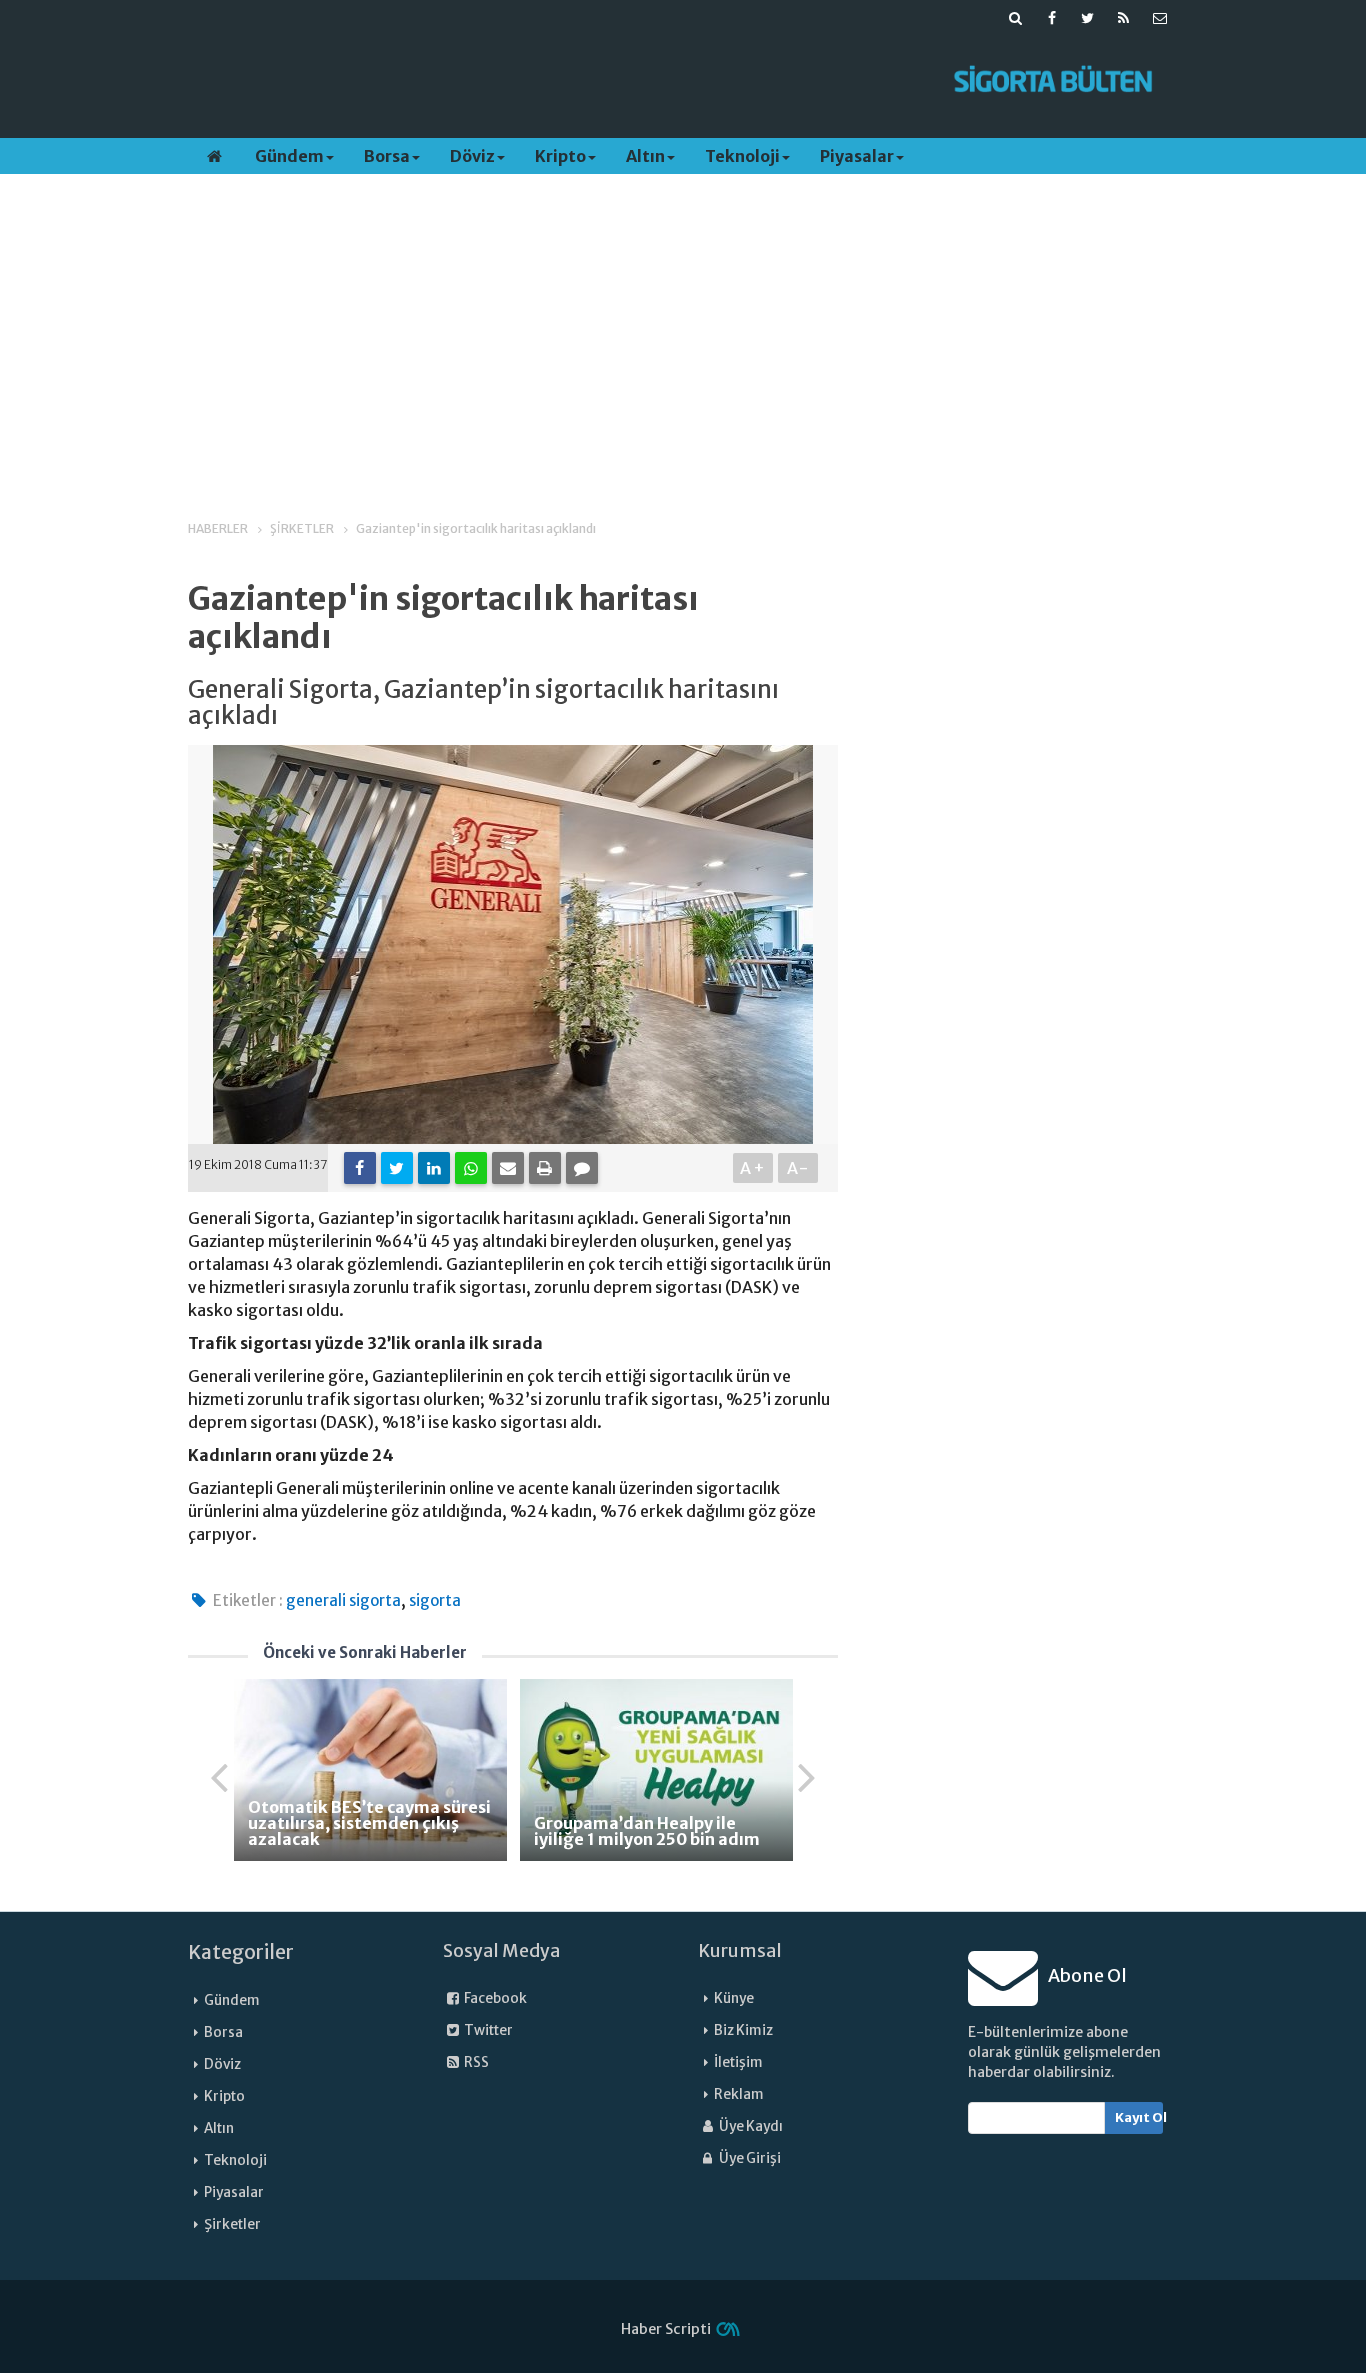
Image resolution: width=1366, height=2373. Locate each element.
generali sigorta (343, 1600)
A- (798, 1168)
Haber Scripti (666, 2329)
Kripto (560, 156)
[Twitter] (397, 1168)
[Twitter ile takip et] (1088, 18)
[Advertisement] (556, 81)
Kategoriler (241, 1952)
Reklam (739, 2094)
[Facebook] (360, 1168)
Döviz (472, 156)
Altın (645, 156)
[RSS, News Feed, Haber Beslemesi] (1124, 18)
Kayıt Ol (1139, 2117)
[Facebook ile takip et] (1052, 18)
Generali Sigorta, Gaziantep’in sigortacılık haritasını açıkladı (483, 703)
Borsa (387, 156)
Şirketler (232, 2224)
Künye (734, 1998)
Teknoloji (742, 156)
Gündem (289, 156)
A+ (753, 1168)
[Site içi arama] (1016, 18)
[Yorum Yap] (582, 1168)
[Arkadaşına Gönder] (508, 1168)
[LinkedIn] (434, 1168)
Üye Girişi (749, 2158)
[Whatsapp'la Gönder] (471, 1168)
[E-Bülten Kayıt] (1160, 18)
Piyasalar (857, 156)
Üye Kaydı (750, 2126)
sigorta (435, 1600)
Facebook (494, 1998)
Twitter (487, 2030)
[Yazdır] (545, 1168)
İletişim (738, 2062)
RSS (475, 2062)
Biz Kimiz (743, 2030)
